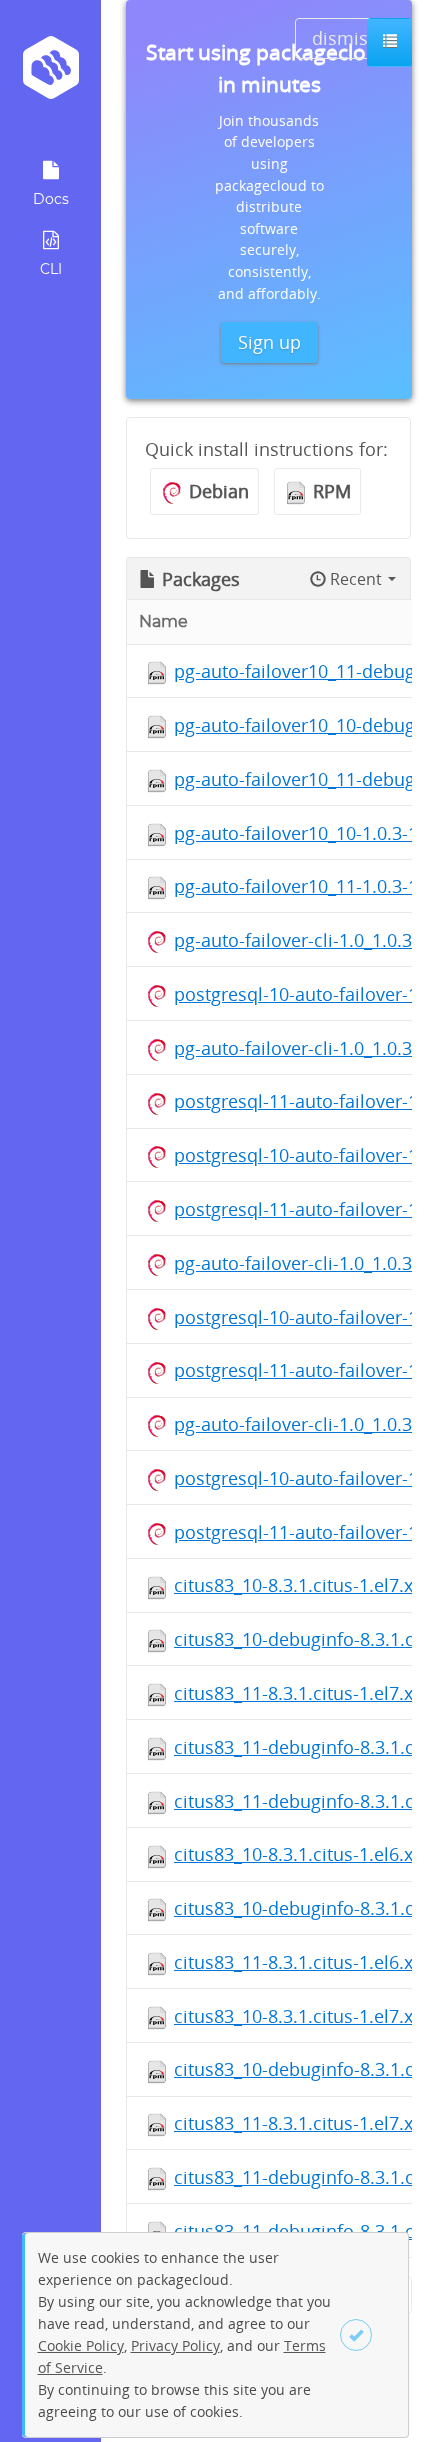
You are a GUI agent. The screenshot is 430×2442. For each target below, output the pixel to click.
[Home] (50, 74)
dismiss (344, 38)
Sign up (269, 342)
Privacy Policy (175, 2345)
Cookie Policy (81, 2345)
